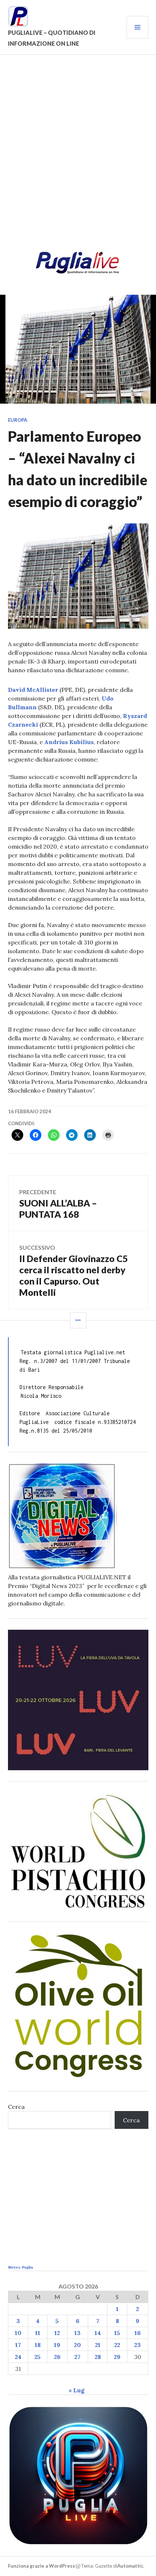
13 (77, 2333)
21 (98, 2345)
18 (38, 2345)
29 (117, 2357)
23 (137, 2345)
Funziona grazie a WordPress (42, 2566)
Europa (18, 420)
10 (18, 2333)
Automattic (130, 2566)
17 (18, 2345)
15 (117, 2333)
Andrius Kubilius (69, 742)
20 (77, 2345)
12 (57, 2333)
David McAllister (33, 690)
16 (138, 2333)
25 (38, 2357)
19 (57, 2345)
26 (57, 2357)
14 (98, 2333)
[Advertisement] (78, 155)
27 (77, 2357)
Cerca (16, 2107)
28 (98, 2357)
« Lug (77, 2390)
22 (117, 2345)
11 (38, 2333)
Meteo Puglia (20, 2267)
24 (18, 2357)
